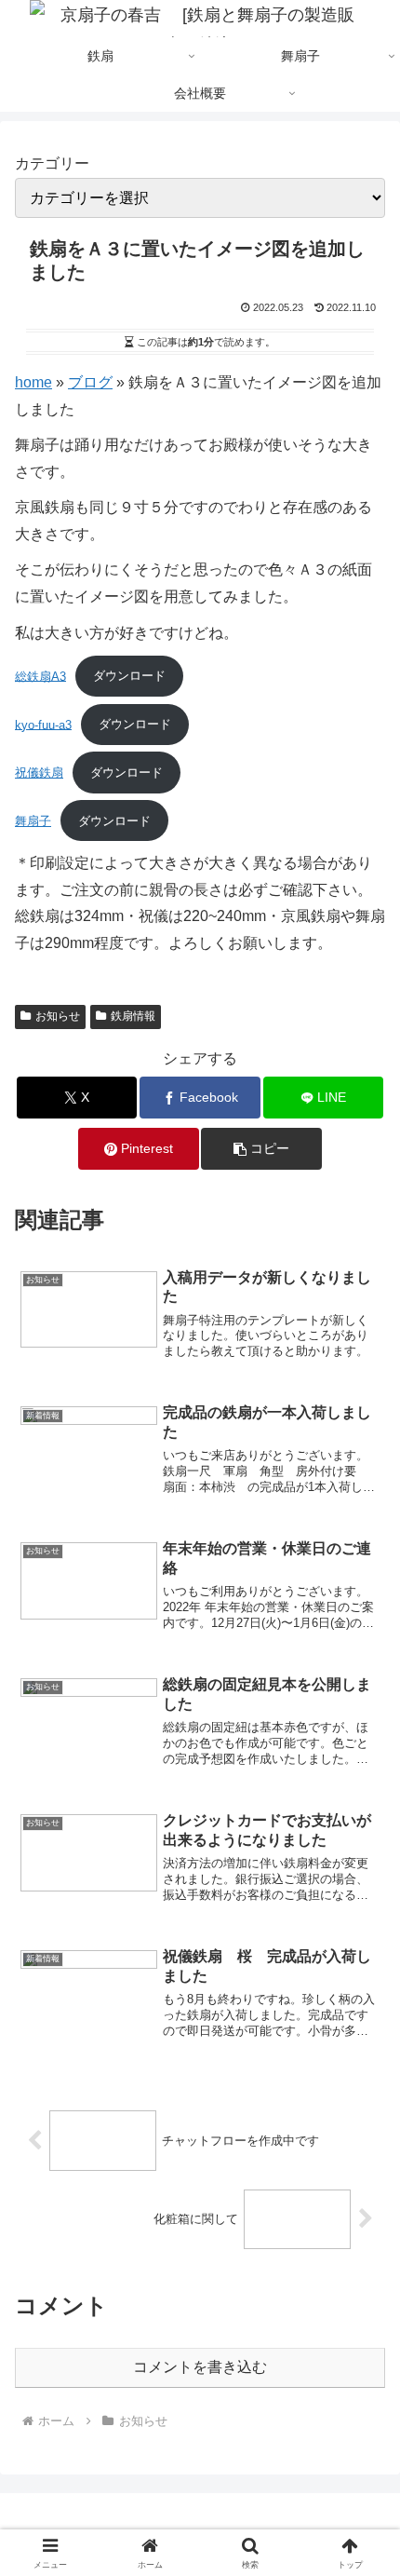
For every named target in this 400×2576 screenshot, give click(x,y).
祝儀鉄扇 (39, 773)
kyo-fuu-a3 (43, 724)
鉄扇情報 (133, 1016)
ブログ (90, 382)
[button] (261, 1149)
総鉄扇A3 (40, 676)
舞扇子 (33, 821)
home (33, 382)
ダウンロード (129, 676)
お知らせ (58, 1016)
